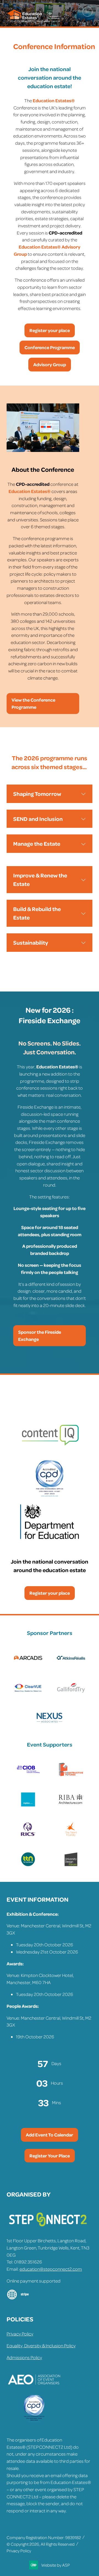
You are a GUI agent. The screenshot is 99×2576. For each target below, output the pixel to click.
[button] (87, 12)
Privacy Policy (20, 2334)
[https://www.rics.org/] (28, 1835)
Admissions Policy (24, 2357)
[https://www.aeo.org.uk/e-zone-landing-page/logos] (34, 2392)
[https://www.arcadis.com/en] (28, 1663)
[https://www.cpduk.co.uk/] (34, 2421)
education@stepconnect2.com (51, 2269)
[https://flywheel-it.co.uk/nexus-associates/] (50, 1723)
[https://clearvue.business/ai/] (28, 1693)
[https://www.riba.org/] (71, 1805)
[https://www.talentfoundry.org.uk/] (71, 1835)
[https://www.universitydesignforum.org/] (71, 1865)
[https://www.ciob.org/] (28, 1775)
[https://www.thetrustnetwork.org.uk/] (28, 1865)
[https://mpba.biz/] (28, 1805)
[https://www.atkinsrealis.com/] (71, 1663)
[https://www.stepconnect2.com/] (48, 2229)
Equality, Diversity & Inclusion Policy (41, 2345)
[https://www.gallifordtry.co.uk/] (71, 1693)
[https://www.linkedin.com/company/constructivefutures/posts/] (71, 1775)
